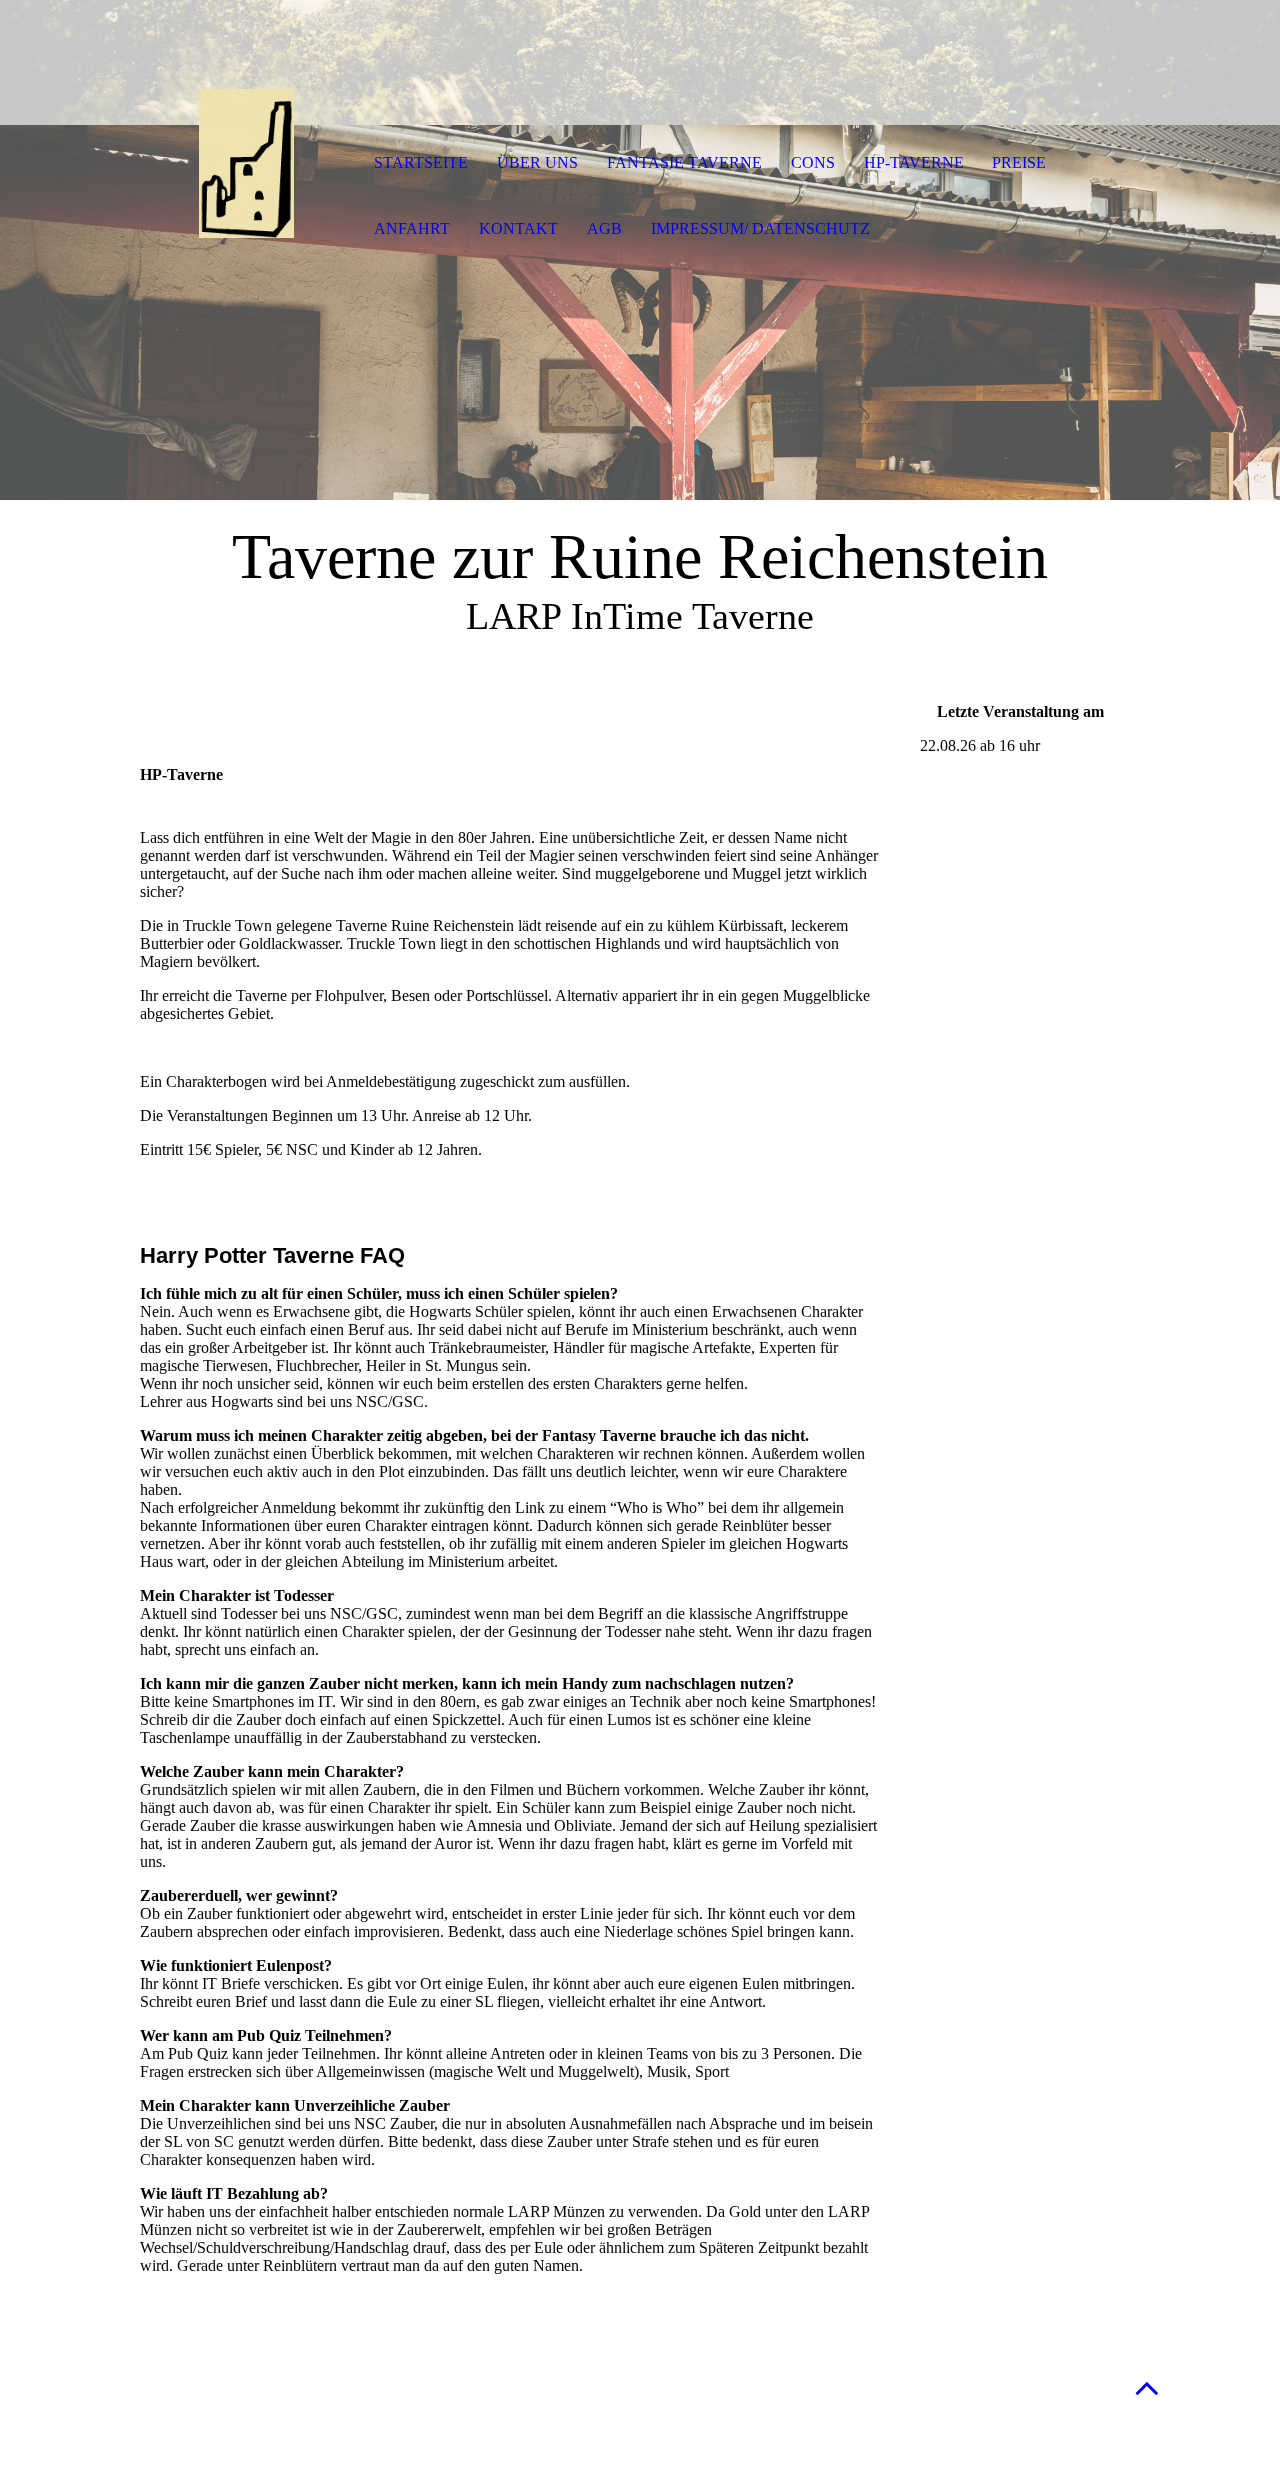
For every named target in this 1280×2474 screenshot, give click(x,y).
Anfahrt (412, 228)
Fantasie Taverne (684, 162)
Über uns (537, 162)
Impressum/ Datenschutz (760, 228)
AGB (604, 228)
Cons (813, 162)
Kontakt (518, 228)
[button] (1147, 2387)
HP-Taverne (914, 162)
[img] (245, 165)
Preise (1019, 162)
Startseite (421, 162)
